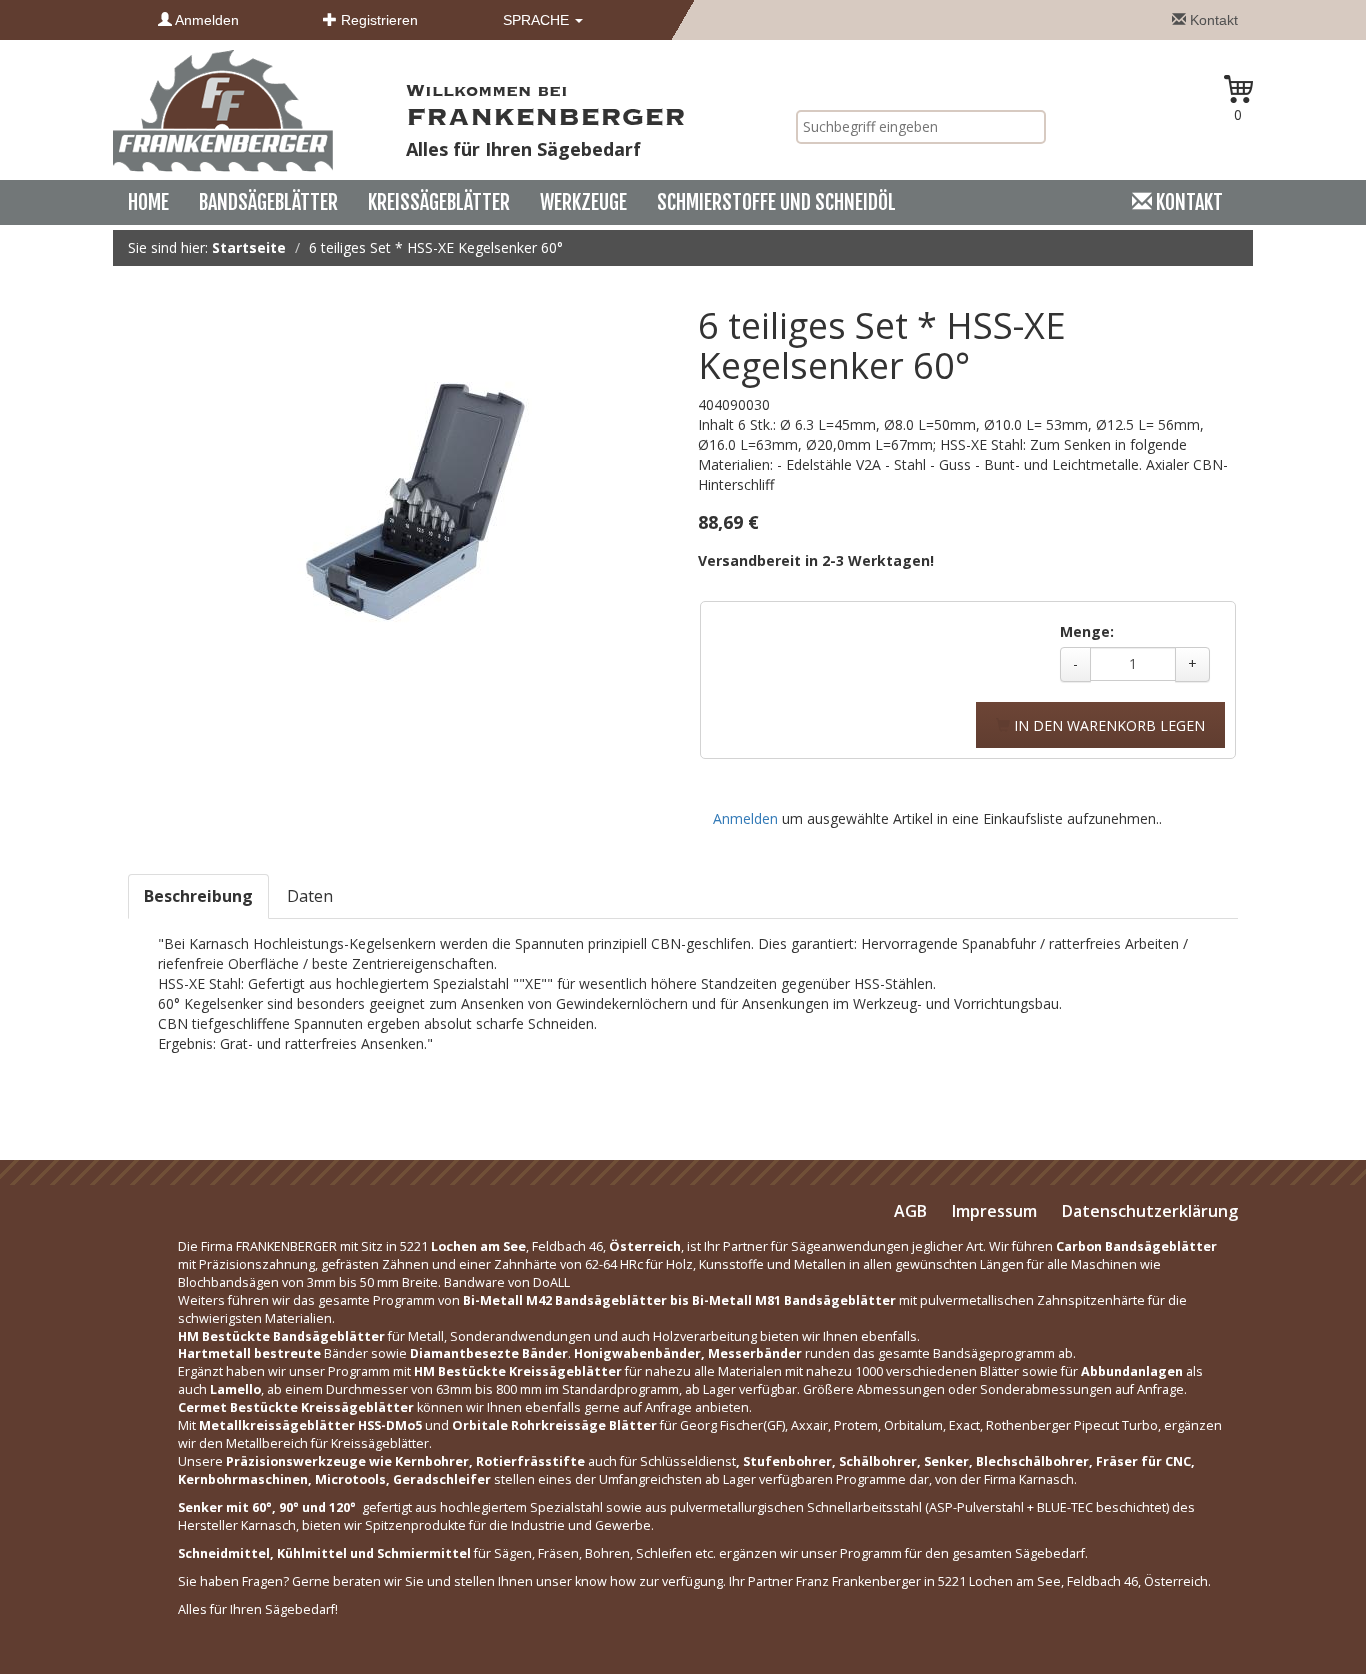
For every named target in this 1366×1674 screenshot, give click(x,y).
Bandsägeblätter (268, 202)
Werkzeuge (583, 202)
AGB (910, 1211)
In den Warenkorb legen (1107, 725)
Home (148, 202)
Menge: (1087, 631)
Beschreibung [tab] (198, 896)
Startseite (249, 247)
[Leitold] (223, 109)
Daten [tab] (310, 896)
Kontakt (1212, 20)
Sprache (538, 20)
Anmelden (205, 20)
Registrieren (377, 20)
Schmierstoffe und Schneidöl (776, 202)
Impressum (994, 1211)
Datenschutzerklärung (1150, 1211)
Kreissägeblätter (439, 202)
